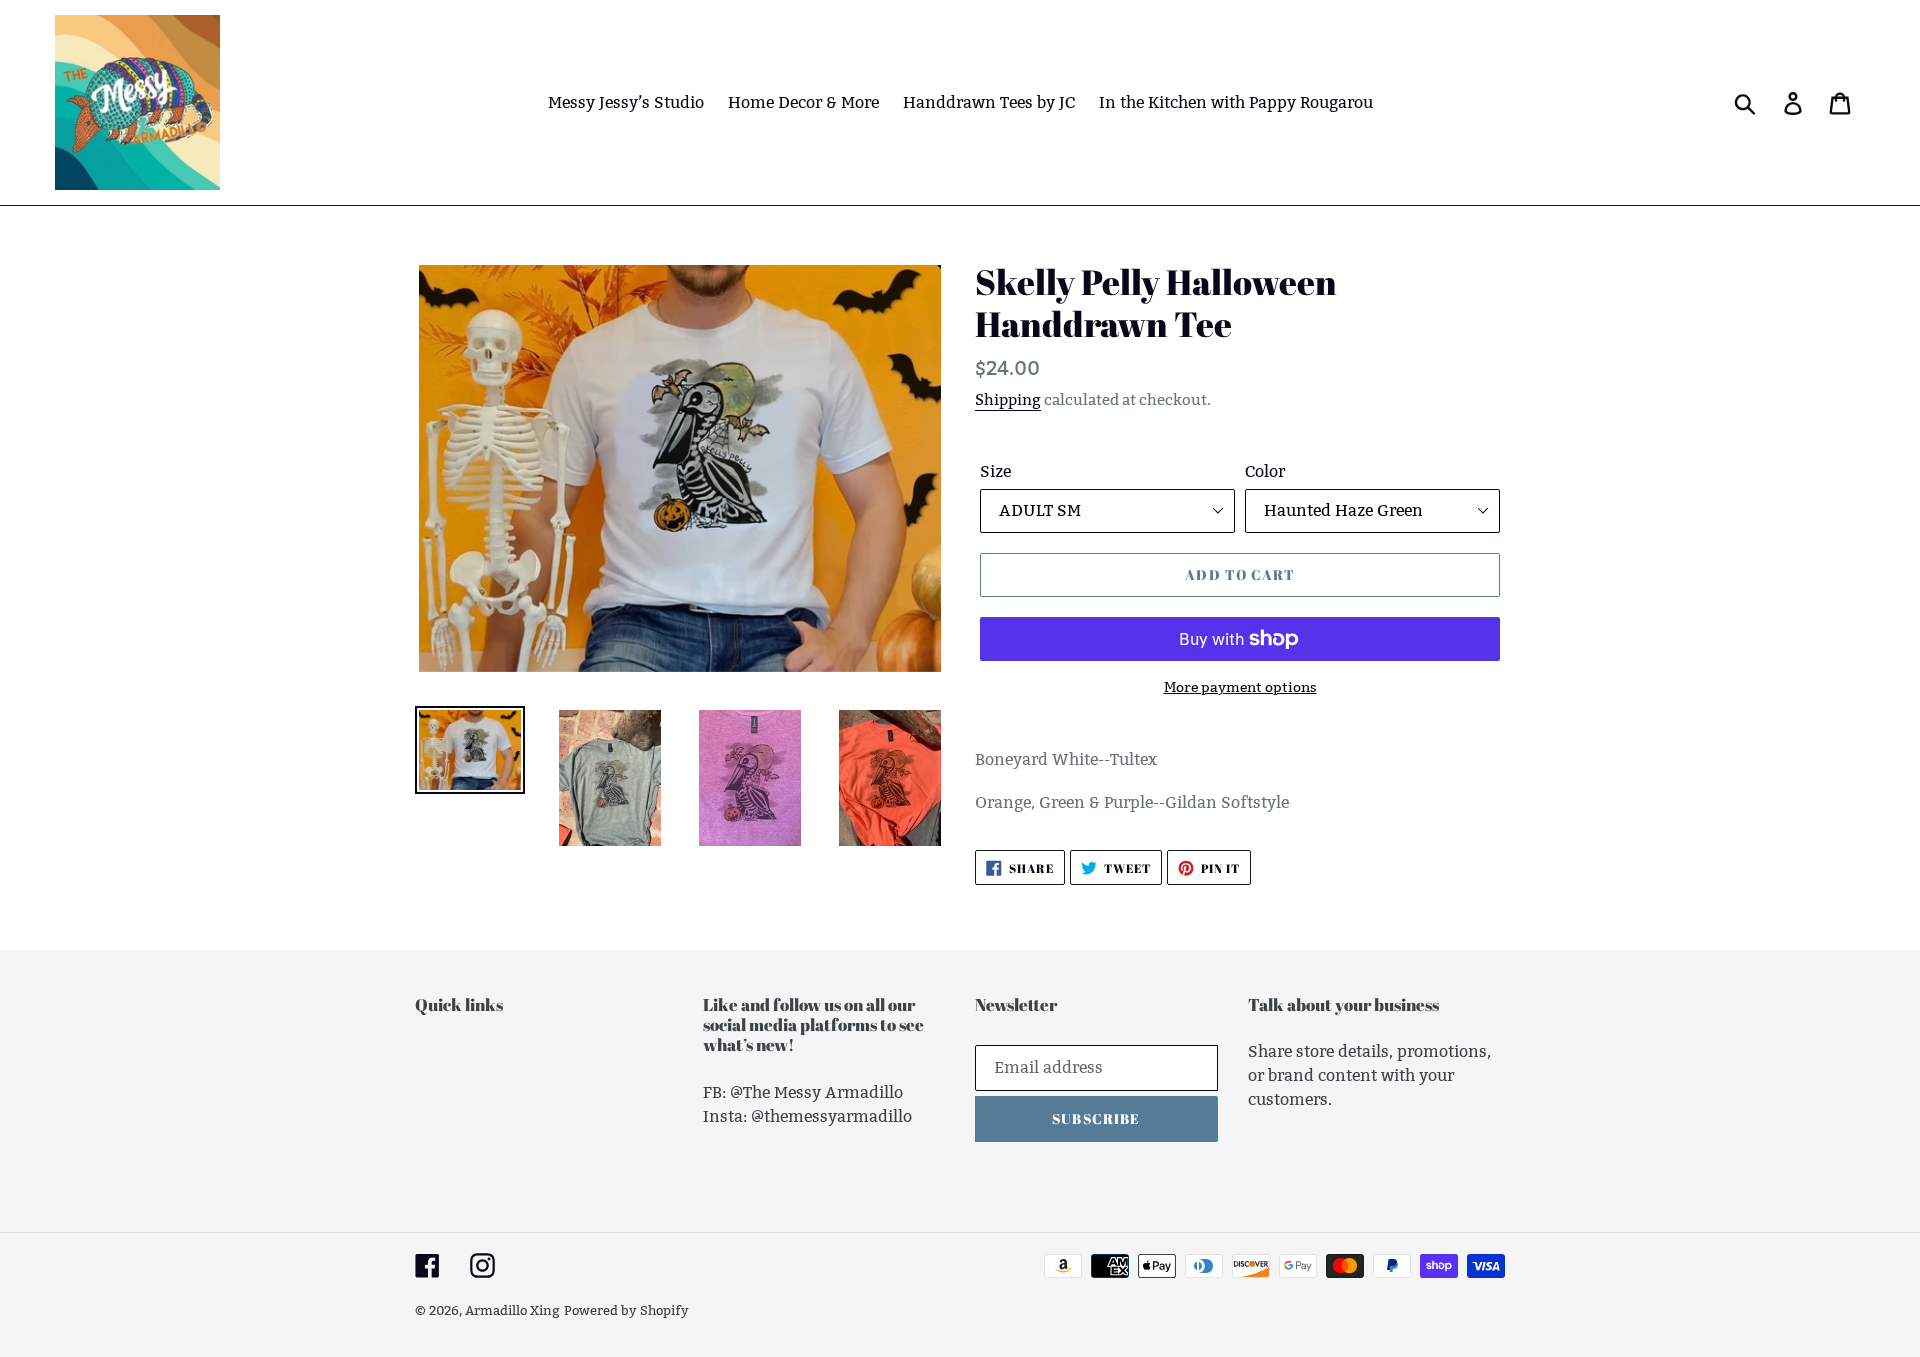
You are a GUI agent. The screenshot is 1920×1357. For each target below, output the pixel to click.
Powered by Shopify (626, 1310)
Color (1265, 471)
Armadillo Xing (512, 1310)
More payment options (1240, 687)
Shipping (1008, 399)
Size (995, 471)
